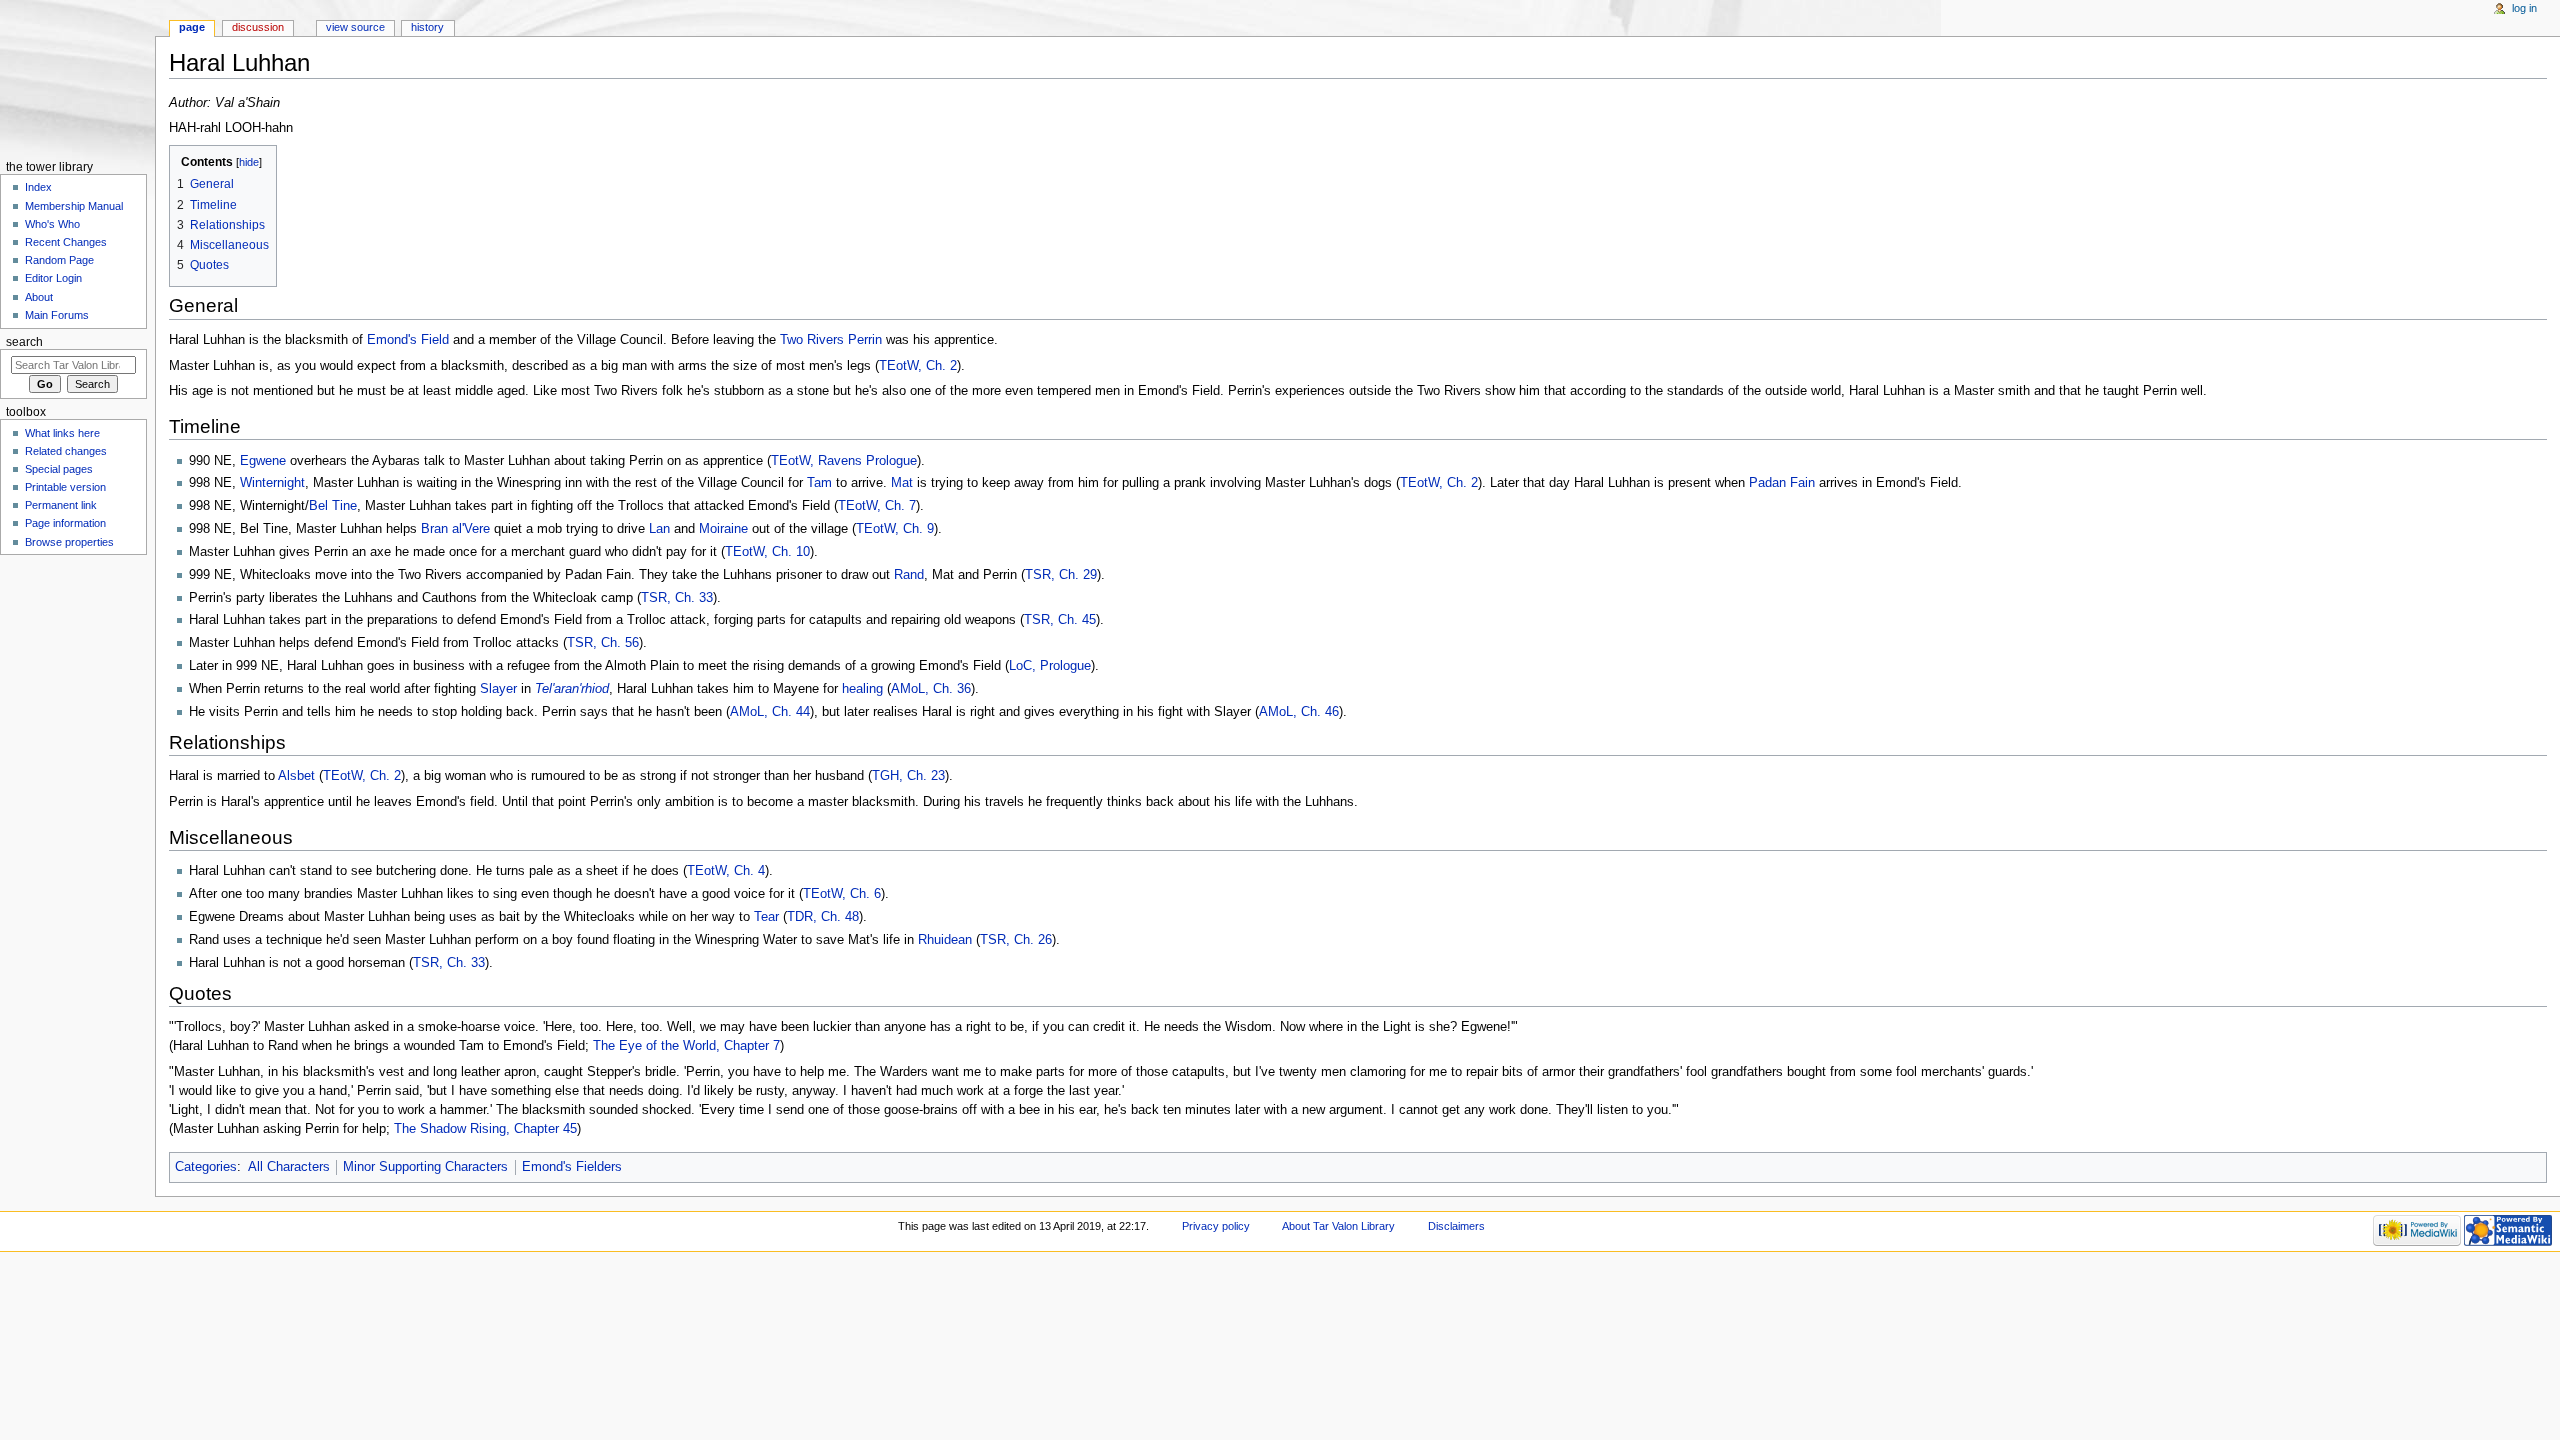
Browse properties (69, 542)
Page (192, 27)
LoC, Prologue (1050, 666)
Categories (206, 1167)
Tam (819, 483)
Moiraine (723, 529)
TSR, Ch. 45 (1060, 620)
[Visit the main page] (77, 77)
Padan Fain (1782, 483)
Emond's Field (408, 340)
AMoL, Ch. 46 (1299, 712)
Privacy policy (1216, 1226)
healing (862, 689)
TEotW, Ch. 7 (877, 506)
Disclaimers (1456, 1226)
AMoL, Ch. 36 (931, 689)
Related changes (66, 451)
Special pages (59, 469)
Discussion (258, 27)
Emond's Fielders (572, 1167)
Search (24, 342)
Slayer (498, 689)
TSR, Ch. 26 (1016, 940)
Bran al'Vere (455, 529)
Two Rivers (812, 340)
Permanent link (61, 505)
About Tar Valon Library (1338, 1226)
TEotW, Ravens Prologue (844, 461)
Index (38, 187)
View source (355, 27)
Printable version (65, 487)
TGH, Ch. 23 (908, 776)
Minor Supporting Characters (425, 1167)
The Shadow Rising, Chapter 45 (485, 1129)
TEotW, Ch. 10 (767, 552)
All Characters (289, 1167)
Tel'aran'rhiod (572, 689)
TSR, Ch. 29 (1061, 575)
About (39, 297)
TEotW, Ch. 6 (842, 894)
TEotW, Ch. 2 (918, 366)
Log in (2524, 8)
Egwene (263, 461)
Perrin (865, 340)
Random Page (59, 260)
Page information (65, 523)
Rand (909, 575)
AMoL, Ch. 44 (770, 712)
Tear (766, 917)
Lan (659, 529)
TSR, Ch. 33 (677, 598)
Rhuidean (945, 940)
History (427, 27)
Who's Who (52, 224)
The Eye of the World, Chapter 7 (686, 1046)
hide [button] (249, 162)
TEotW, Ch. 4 (726, 871)
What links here (62, 433)
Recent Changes (66, 242)
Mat (902, 483)
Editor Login (53, 278)
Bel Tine (333, 506)
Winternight (272, 483)
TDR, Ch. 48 (823, 917)
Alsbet (296, 776)
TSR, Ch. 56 (603, 643)
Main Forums (57, 315)
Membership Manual (74, 206)
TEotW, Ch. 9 (895, 529)
